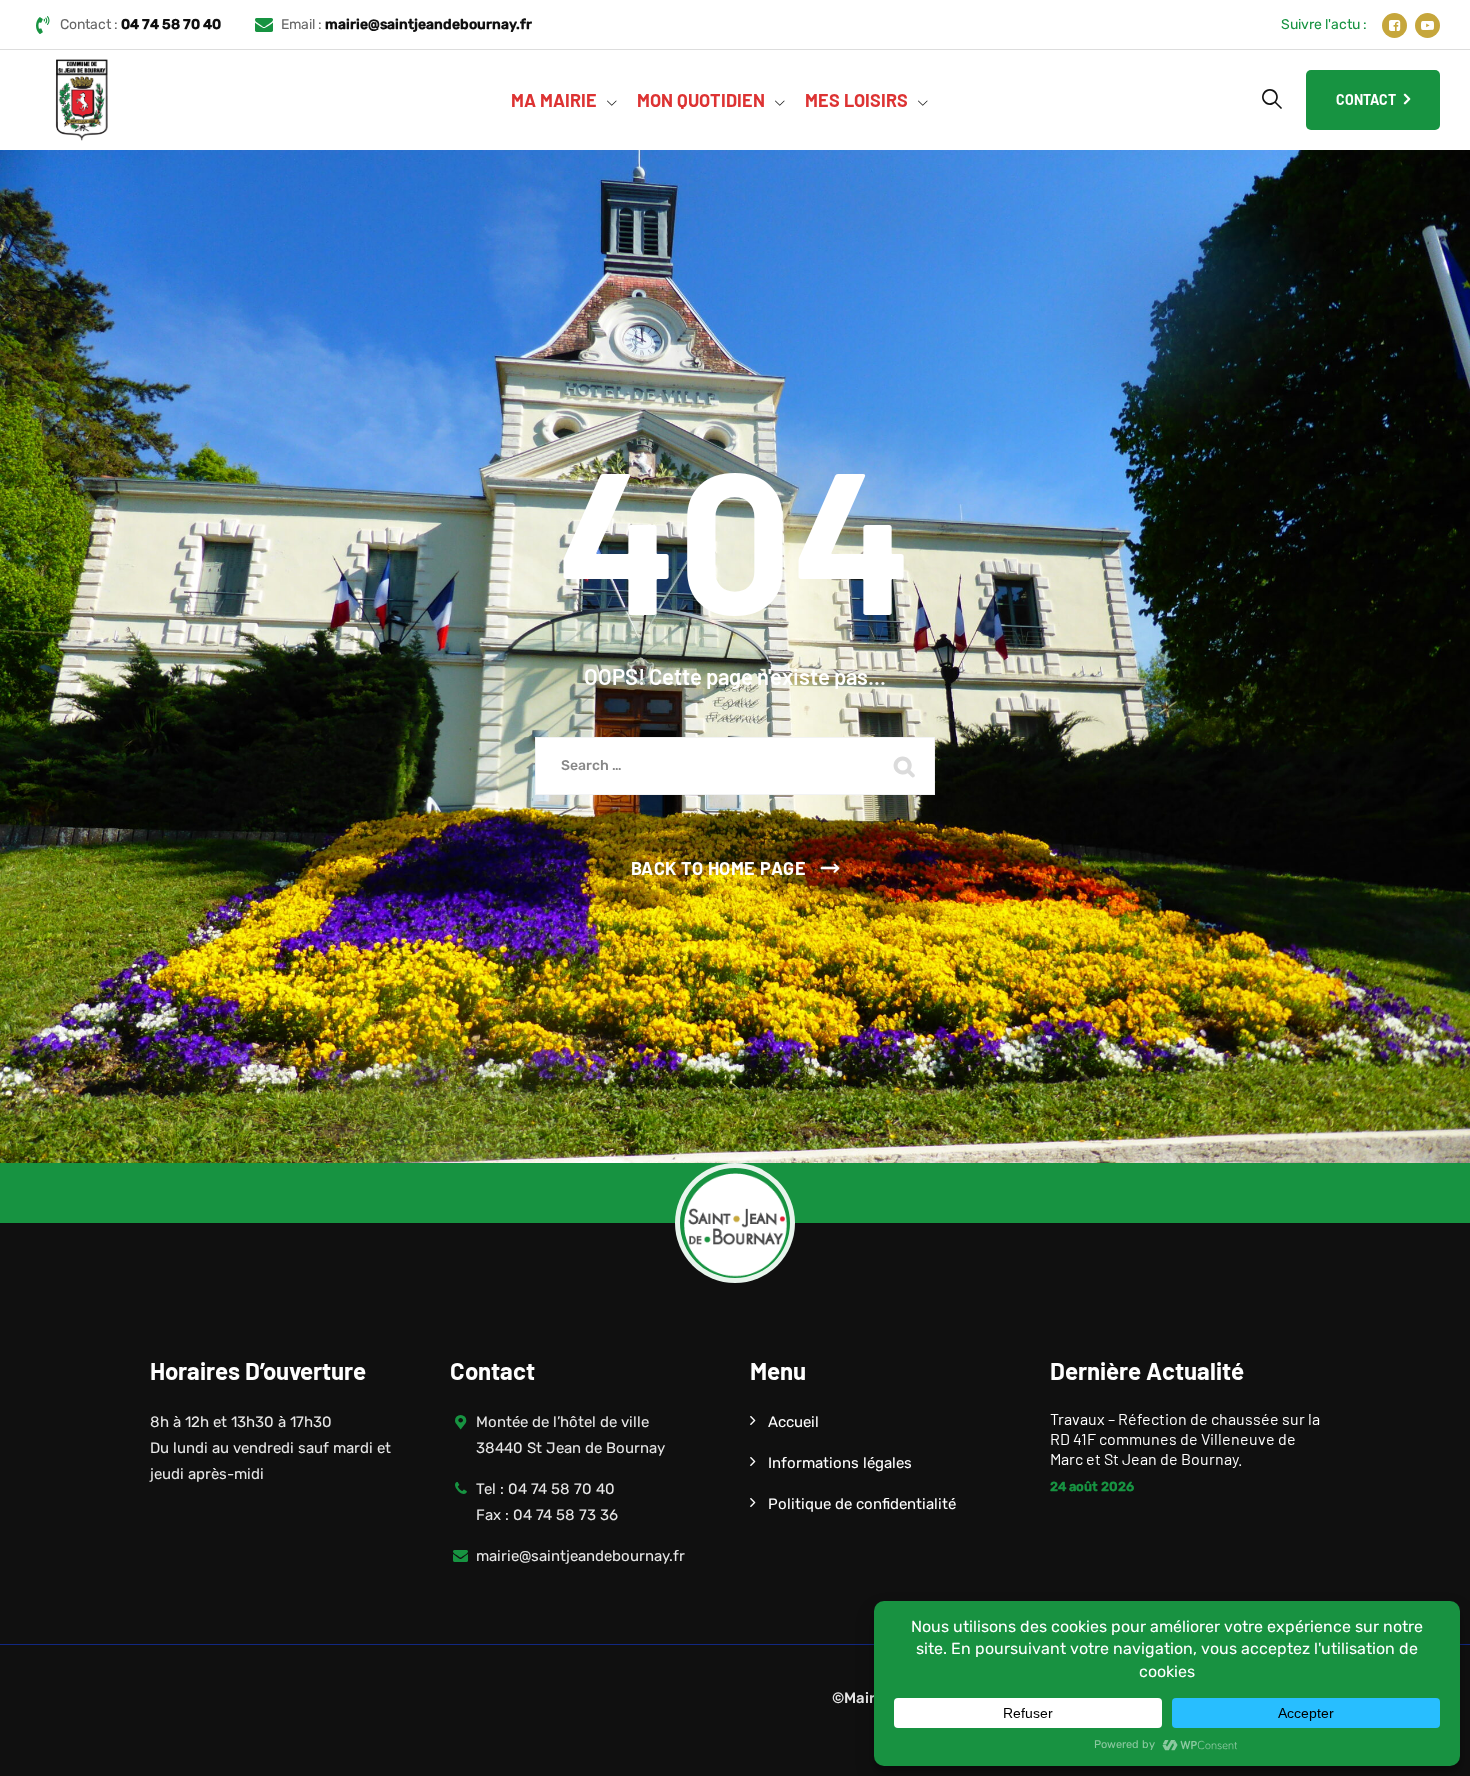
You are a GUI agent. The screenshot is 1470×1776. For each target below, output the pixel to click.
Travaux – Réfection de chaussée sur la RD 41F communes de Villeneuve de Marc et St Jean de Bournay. (1185, 1438)
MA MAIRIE (554, 100)
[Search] (1272, 99)
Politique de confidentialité (862, 1504)
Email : (406, 24)
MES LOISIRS (856, 100)
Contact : (140, 24)
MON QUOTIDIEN (701, 100)
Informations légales (840, 1463)
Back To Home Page (719, 868)
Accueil (793, 1422)
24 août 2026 (1092, 1486)
